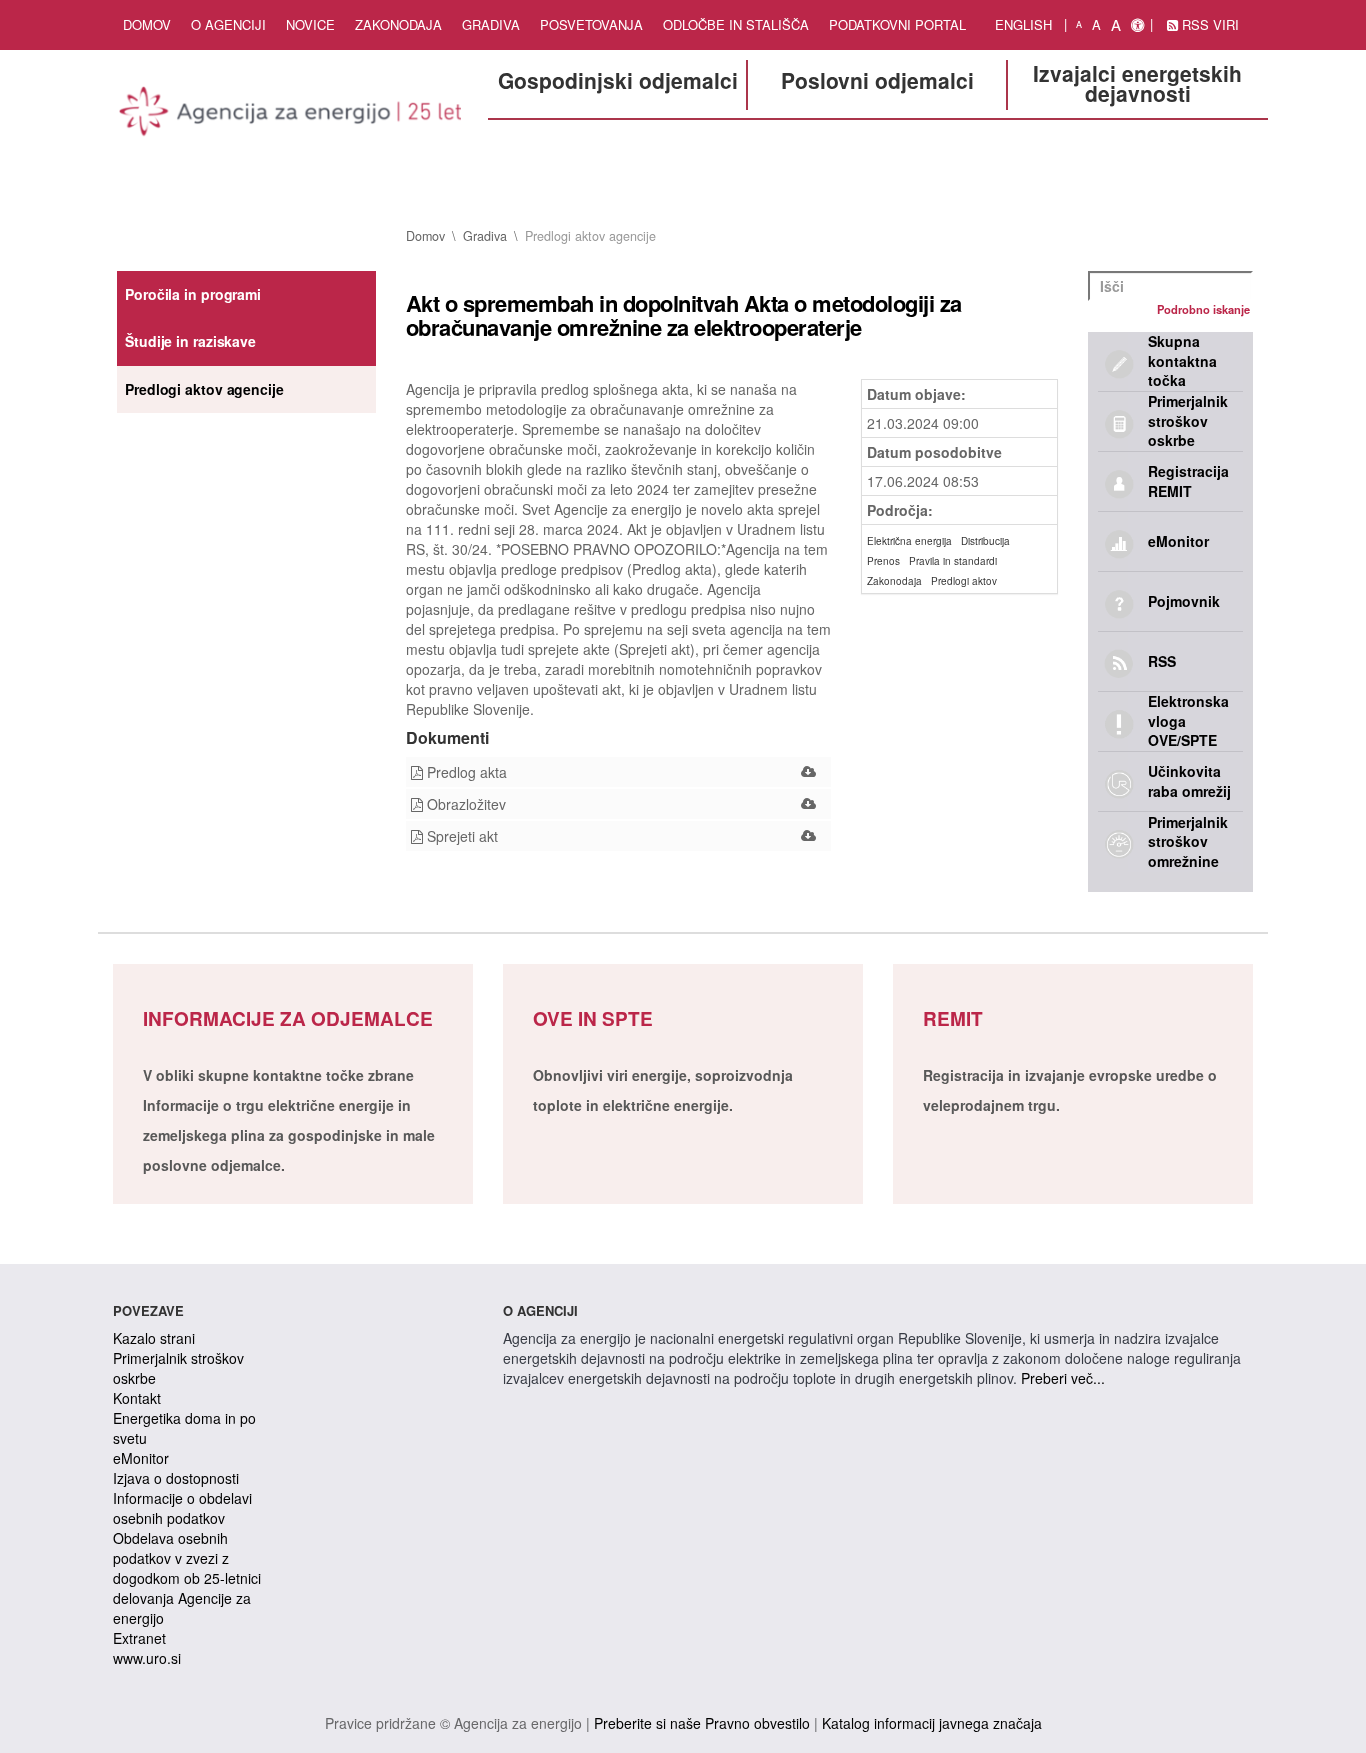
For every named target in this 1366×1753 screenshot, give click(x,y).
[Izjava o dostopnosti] (1137, 25)
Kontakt (137, 1398)
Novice (310, 24)
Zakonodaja (398, 24)
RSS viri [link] (1208, 24)
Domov (147, 24)
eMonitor (141, 1458)
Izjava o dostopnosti (176, 1478)
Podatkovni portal (897, 24)
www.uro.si (147, 1658)
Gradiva (491, 24)
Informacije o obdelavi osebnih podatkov (182, 1508)
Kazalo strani (154, 1338)
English (1023, 24)
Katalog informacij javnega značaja (932, 1723)
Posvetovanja (591, 24)
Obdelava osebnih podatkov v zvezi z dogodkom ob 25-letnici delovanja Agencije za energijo (187, 1578)
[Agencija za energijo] (293, 115)
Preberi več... (1063, 1378)
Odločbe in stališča (736, 24)
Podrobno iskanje (1203, 309)
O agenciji (228, 24)
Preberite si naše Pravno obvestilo (702, 1723)
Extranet (139, 1638)
